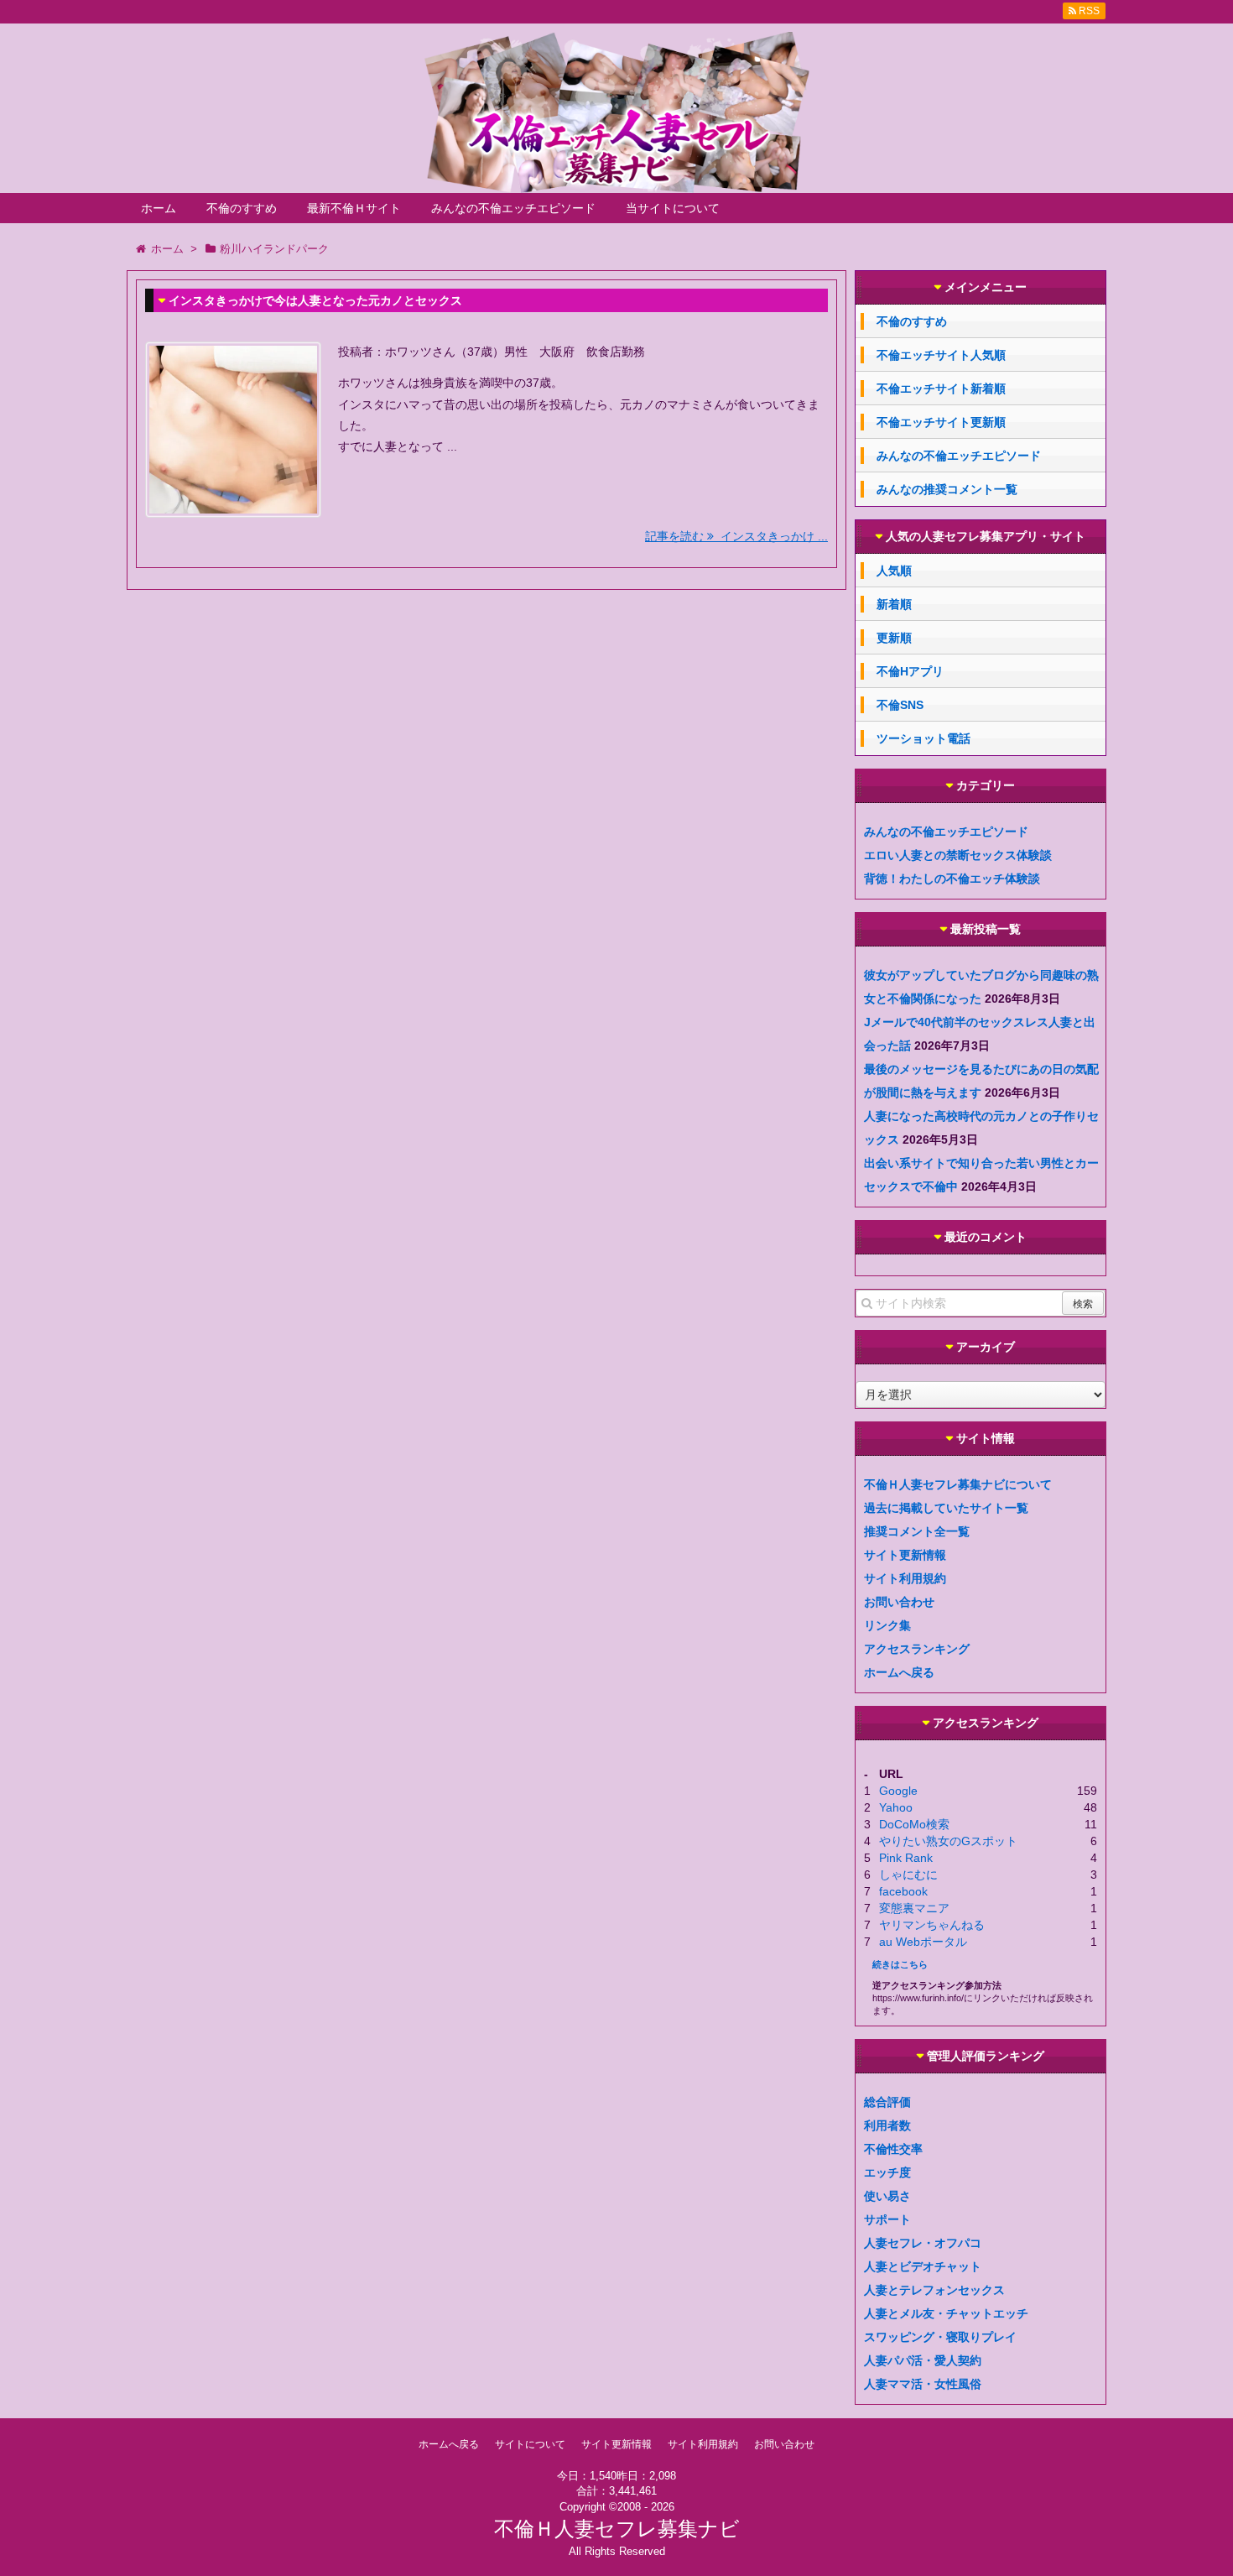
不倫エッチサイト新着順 (941, 388)
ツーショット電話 (923, 738)
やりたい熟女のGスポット (948, 1841)
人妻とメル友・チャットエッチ (946, 2313)
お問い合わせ (899, 1602)
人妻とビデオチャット (923, 2266)
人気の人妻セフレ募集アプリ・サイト (986, 537)
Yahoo (896, 1807)
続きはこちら (900, 1964)
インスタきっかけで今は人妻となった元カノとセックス (315, 300)
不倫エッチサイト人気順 (941, 355)
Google (898, 1791)
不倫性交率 (893, 2149)
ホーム (159, 208)
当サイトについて (673, 208)
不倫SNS (900, 705)
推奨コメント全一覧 (917, 1531)
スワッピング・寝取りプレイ (940, 2337)
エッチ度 (887, 2172)
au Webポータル (923, 1942)
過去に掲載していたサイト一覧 (946, 1508)
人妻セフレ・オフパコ (923, 2243)
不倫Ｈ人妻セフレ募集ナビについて (958, 1484)
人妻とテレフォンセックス (934, 2290)
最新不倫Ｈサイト (354, 208)
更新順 (894, 638)
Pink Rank (906, 1858)
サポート (887, 2219)
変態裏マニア (914, 1908)
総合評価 (887, 2102)
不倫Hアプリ (910, 671)
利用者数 (887, 2125)
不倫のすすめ (242, 208)
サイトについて (530, 2444)
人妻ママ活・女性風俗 (923, 2384)
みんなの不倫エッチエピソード (513, 208)
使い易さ (887, 2196)
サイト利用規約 (905, 1578)
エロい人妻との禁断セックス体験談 (958, 855)
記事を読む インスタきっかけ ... (736, 536)
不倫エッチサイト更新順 (941, 422)
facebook (903, 1891)
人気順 (894, 571)
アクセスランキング (917, 1649)
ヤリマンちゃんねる (932, 1925)
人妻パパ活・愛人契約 (923, 2360)
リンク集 (887, 1625)
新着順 (894, 604)
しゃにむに (908, 1875)
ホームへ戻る (899, 1672)
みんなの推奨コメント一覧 (947, 489)
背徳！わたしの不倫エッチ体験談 (952, 879)
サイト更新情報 (905, 1555)
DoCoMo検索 (914, 1824)
